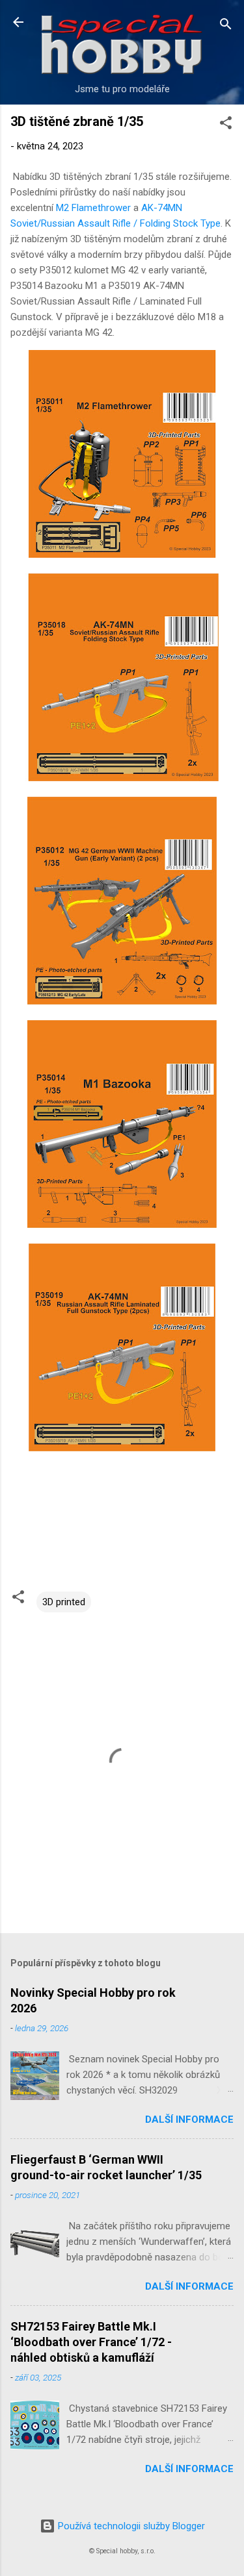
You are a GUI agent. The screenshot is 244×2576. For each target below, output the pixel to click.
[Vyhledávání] (226, 26)
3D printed (64, 1602)
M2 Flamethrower (93, 208)
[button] (226, 125)
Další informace (189, 2120)
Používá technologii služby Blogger (130, 2526)
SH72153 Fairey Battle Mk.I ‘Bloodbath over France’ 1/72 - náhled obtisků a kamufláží (91, 2342)
